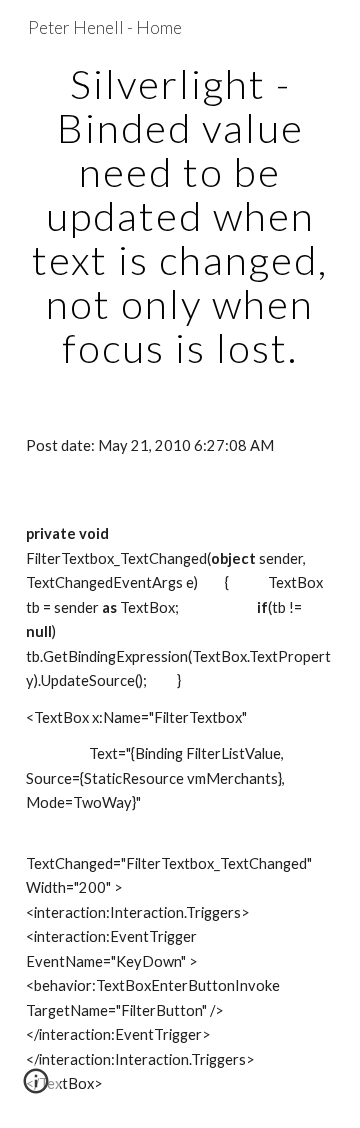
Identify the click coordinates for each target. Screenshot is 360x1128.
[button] (36, 1088)
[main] (180, 216)
